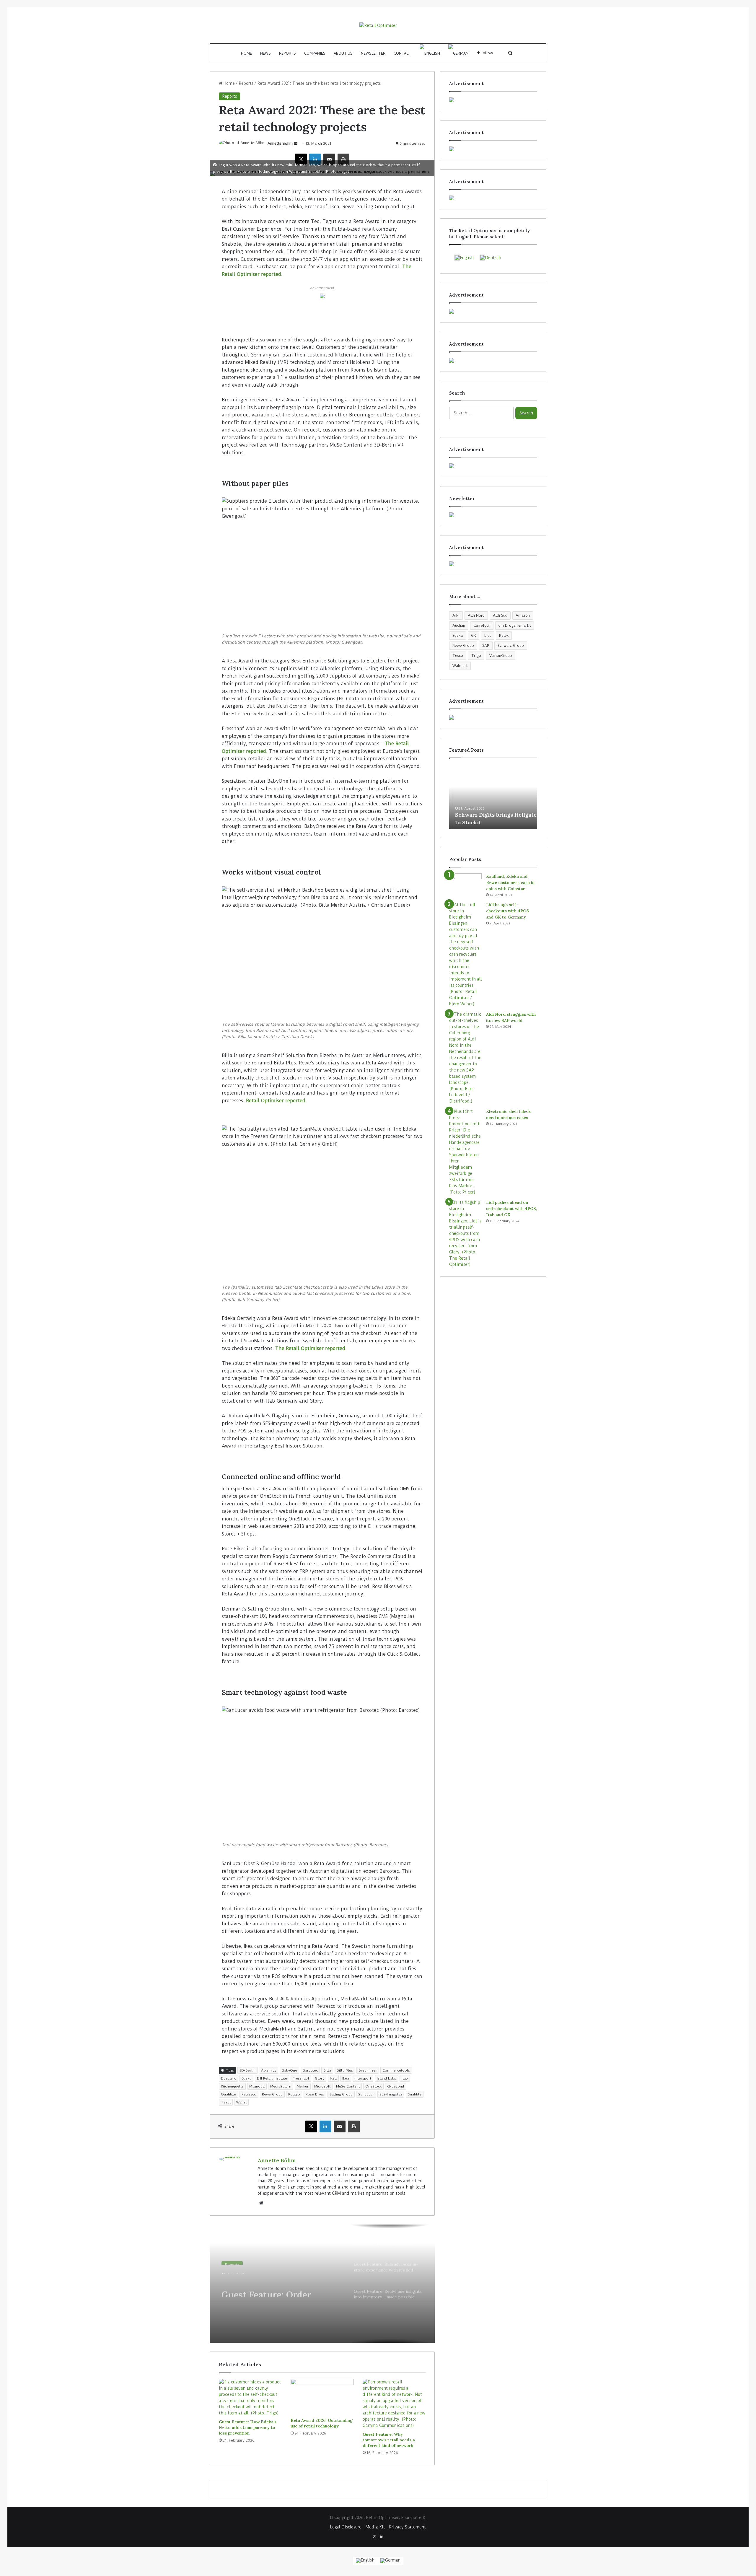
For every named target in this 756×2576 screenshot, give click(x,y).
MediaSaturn (281, 2086)
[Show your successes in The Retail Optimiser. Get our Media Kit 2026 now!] (493, 717)
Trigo (476, 656)
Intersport (363, 2078)
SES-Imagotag (391, 2094)
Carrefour (482, 625)
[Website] (261, 2203)
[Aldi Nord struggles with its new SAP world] (465, 1058)
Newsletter (373, 53)
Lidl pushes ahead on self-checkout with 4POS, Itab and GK (512, 1209)
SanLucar (366, 2094)
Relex (504, 635)
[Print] (343, 159)
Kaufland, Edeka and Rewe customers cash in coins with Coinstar (510, 882)
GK (474, 635)
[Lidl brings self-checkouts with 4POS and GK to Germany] (465, 954)
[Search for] (511, 53)
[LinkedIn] (315, 159)
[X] (301, 159)
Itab (405, 2078)
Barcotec (310, 2070)
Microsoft (322, 2086)
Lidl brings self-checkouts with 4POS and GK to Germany (507, 911)
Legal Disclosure (346, 2527)
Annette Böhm (280, 143)
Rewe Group (272, 2094)
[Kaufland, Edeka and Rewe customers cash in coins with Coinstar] (465, 884)
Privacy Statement (408, 2527)
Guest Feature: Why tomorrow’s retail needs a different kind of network (389, 2440)
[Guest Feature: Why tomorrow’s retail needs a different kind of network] (394, 2404)
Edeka (246, 2078)
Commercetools (396, 2070)
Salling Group (341, 2094)
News (265, 53)
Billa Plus (345, 2070)
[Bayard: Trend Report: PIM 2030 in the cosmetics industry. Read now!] (493, 564)
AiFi (456, 615)
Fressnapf (301, 2078)
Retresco (249, 2094)
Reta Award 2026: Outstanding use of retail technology (322, 2423)
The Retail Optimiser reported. (311, 1348)
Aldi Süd (500, 615)
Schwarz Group (511, 645)
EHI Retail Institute (272, 2078)
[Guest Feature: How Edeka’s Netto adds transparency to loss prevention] (250, 2398)
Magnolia (257, 2086)
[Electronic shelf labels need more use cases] (465, 1152)
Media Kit (375, 2527)
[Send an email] (296, 143)
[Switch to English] (365, 2561)
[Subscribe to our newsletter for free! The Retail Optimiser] (493, 515)
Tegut (226, 2102)
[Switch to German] (458, 53)
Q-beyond (396, 2086)
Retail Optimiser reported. (276, 1101)
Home (246, 53)
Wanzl (241, 2102)
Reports (287, 53)
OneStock (373, 2086)
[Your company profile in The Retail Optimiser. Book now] (493, 466)
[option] (322, 2284)
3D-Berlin (247, 2070)
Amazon (523, 615)
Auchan (459, 625)
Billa (327, 2070)
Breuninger (368, 2070)
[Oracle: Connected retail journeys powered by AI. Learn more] (322, 296)
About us (343, 53)
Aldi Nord (476, 615)
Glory (320, 2078)
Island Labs (386, 2078)
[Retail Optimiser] (378, 25)
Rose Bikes (315, 2094)
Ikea (333, 2078)
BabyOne (289, 2070)
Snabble (415, 2094)
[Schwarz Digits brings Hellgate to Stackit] (493, 797)
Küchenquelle (232, 2086)
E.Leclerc (228, 2078)
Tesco (458, 656)
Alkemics (269, 2070)
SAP (486, 645)
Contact (403, 53)
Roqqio (294, 2094)
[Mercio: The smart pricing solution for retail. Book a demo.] (493, 149)
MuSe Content (348, 2086)
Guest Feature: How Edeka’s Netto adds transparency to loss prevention (248, 2427)
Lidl (488, 635)
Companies (315, 53)
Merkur (303, 2086)
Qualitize (228, 2094)
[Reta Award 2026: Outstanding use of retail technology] (322, 2397)
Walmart (460, 666)
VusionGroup (501, 656)
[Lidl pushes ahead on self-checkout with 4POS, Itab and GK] (465, 1234)
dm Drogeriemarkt (515, 625)
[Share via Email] (329, 159)
